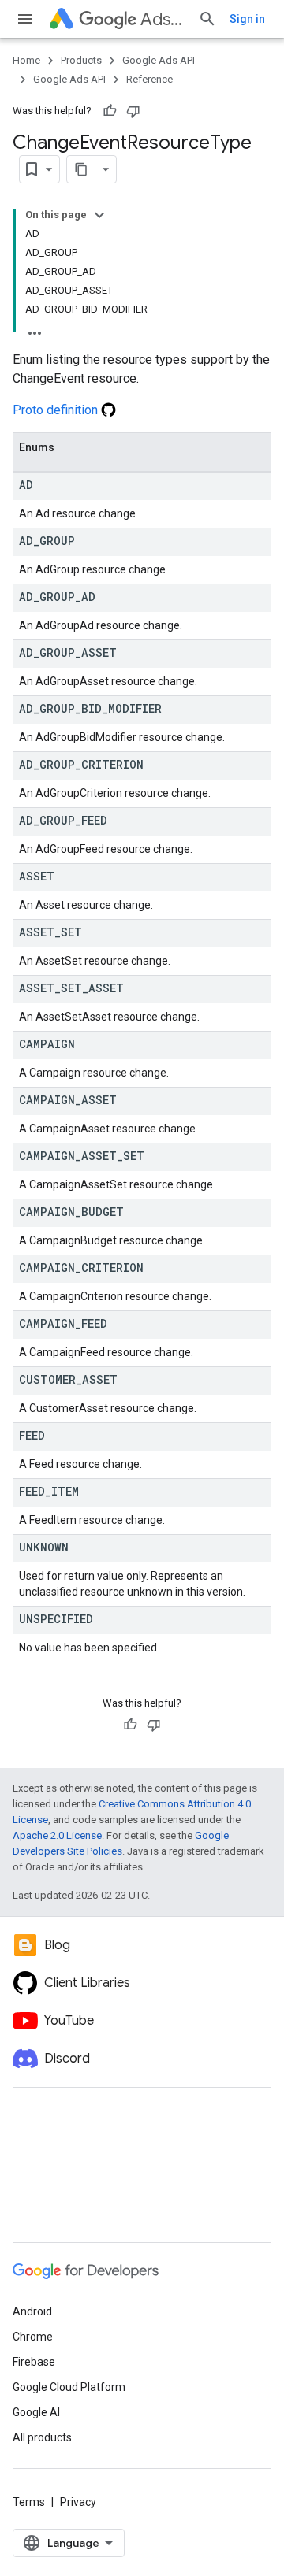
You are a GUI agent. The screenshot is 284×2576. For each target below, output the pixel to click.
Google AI (36, 2412)
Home (26, 60)
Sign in (247, 19)
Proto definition (57, 410)
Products (81, 60)
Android (32, 2311)
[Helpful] (110, 111)
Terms (29, 2502)
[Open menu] (25, 19)
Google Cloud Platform (69, 2387)
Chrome (33, 2337)
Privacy (78, 2502)
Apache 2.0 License (57, 1835)
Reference (149, 79)
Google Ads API (159, 60)
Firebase (34, 2362)
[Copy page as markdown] (81, 169)
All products (42, 2437)
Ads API (163, 19)
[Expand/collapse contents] (99, 215)
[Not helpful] (133, 111)
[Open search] (207, 19)
